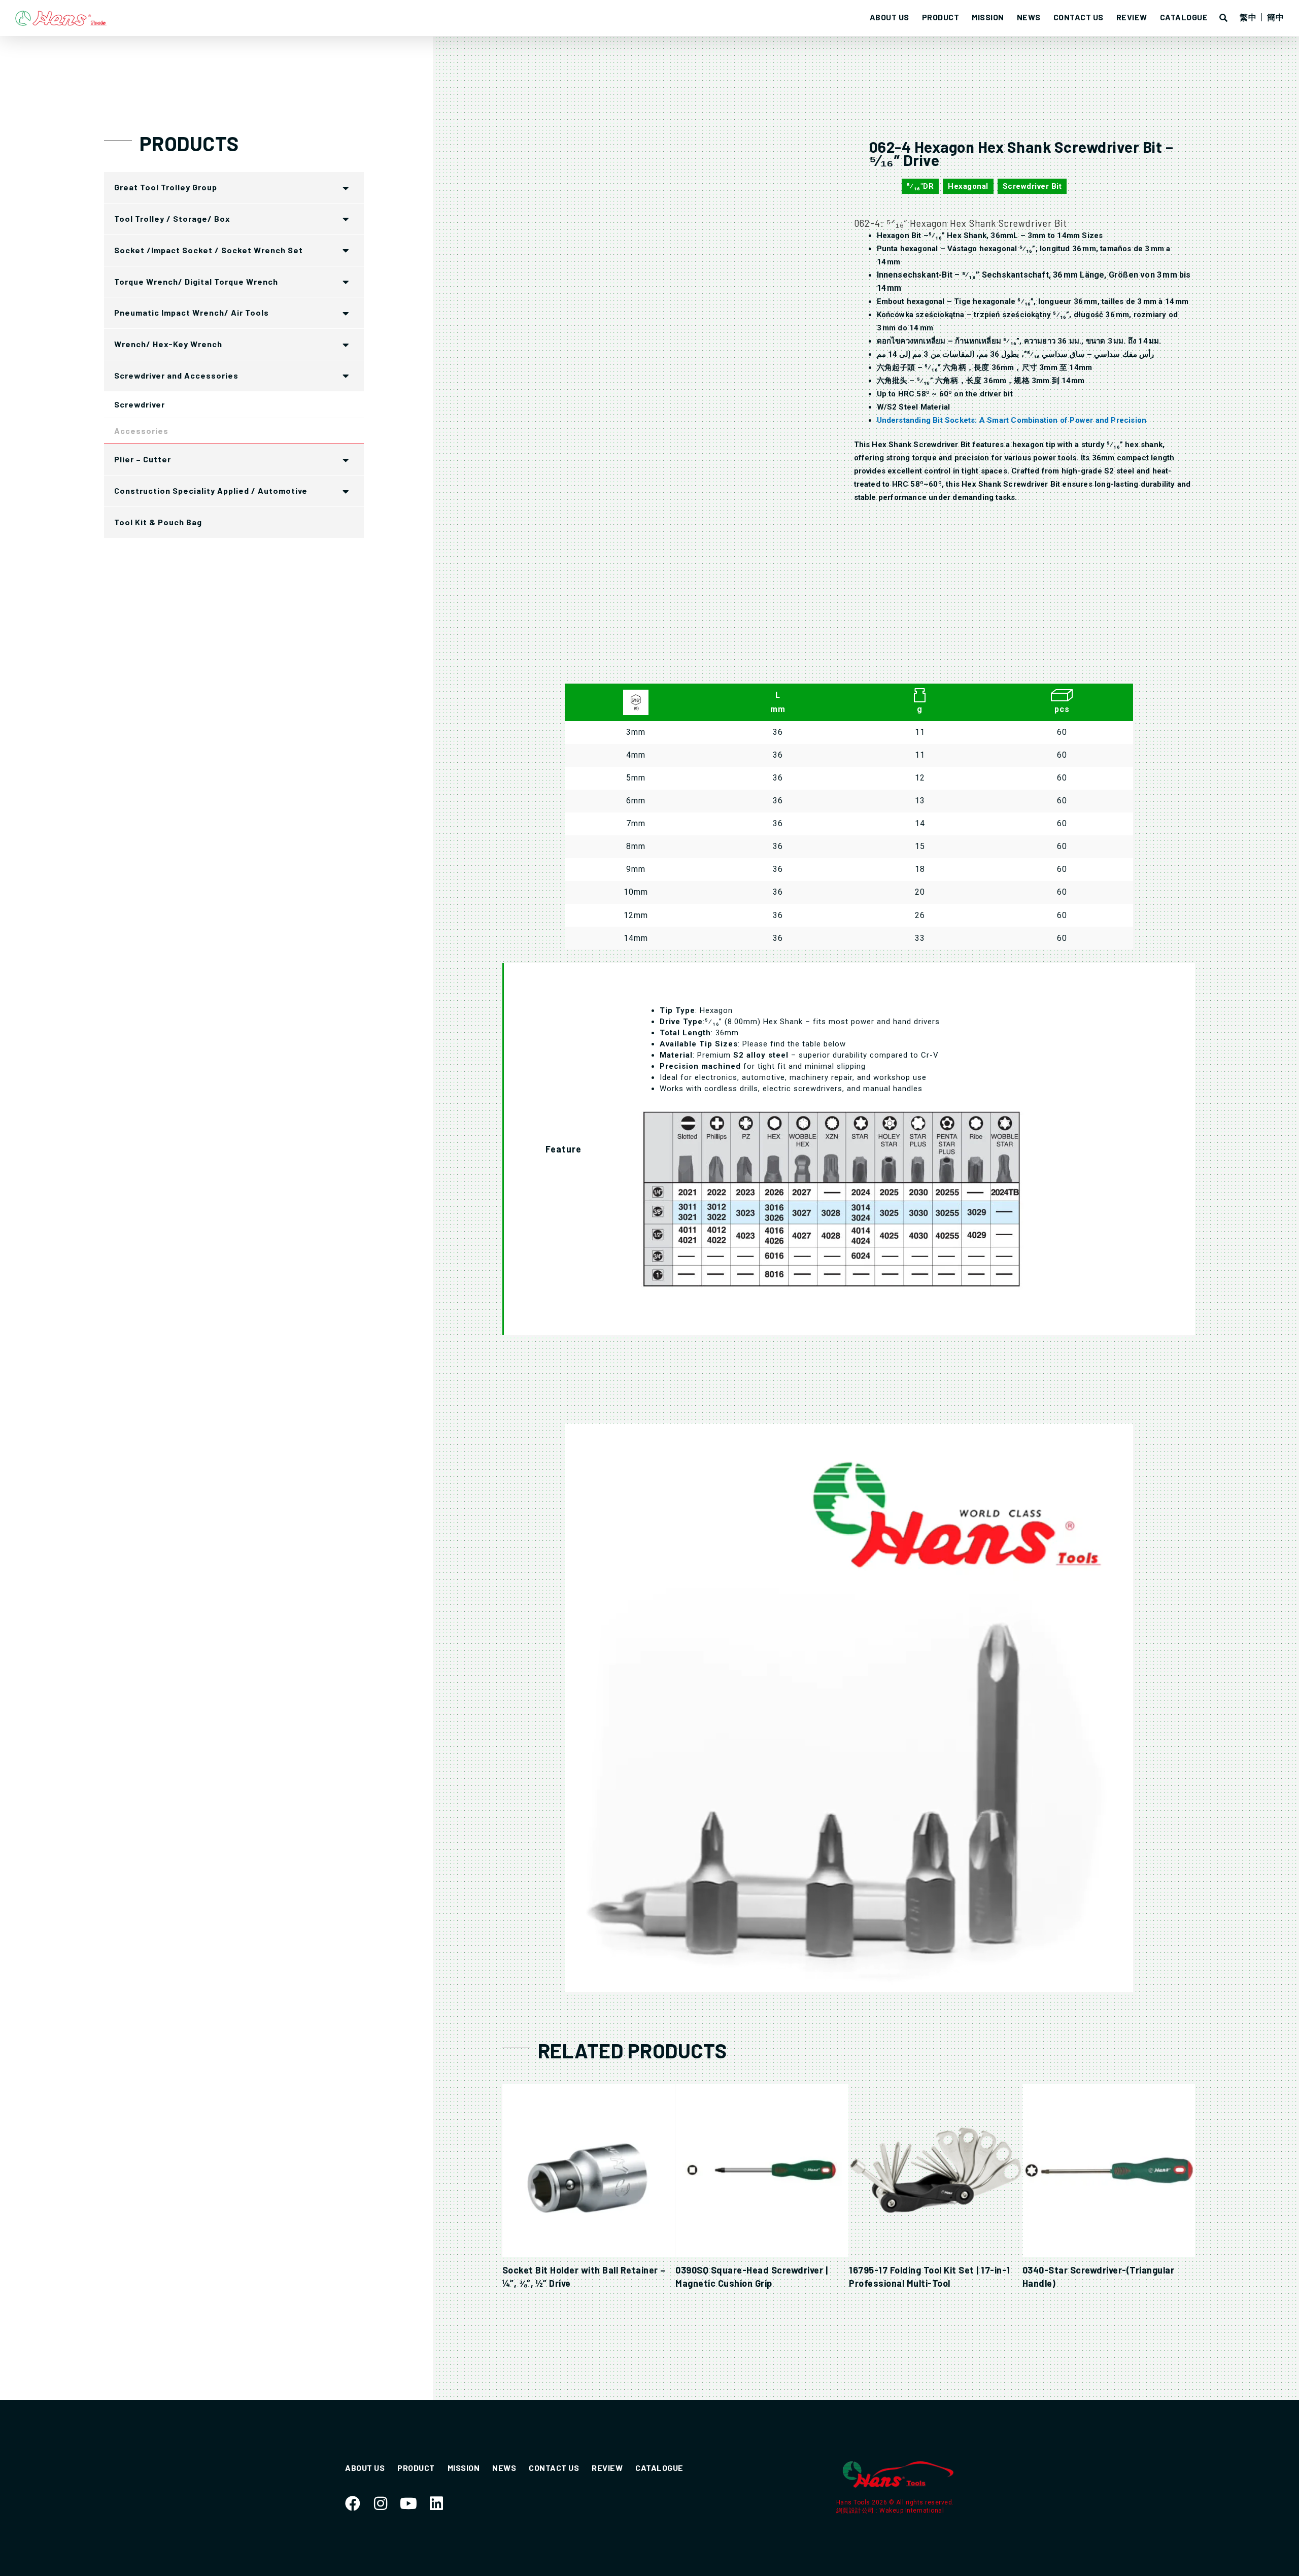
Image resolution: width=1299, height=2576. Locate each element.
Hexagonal (968, 186)
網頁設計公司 (856, 2511)
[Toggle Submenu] (346, 188)
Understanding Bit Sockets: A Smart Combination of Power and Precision (1012, 420)
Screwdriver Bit (1032, 186)
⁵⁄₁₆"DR (920, 186)
